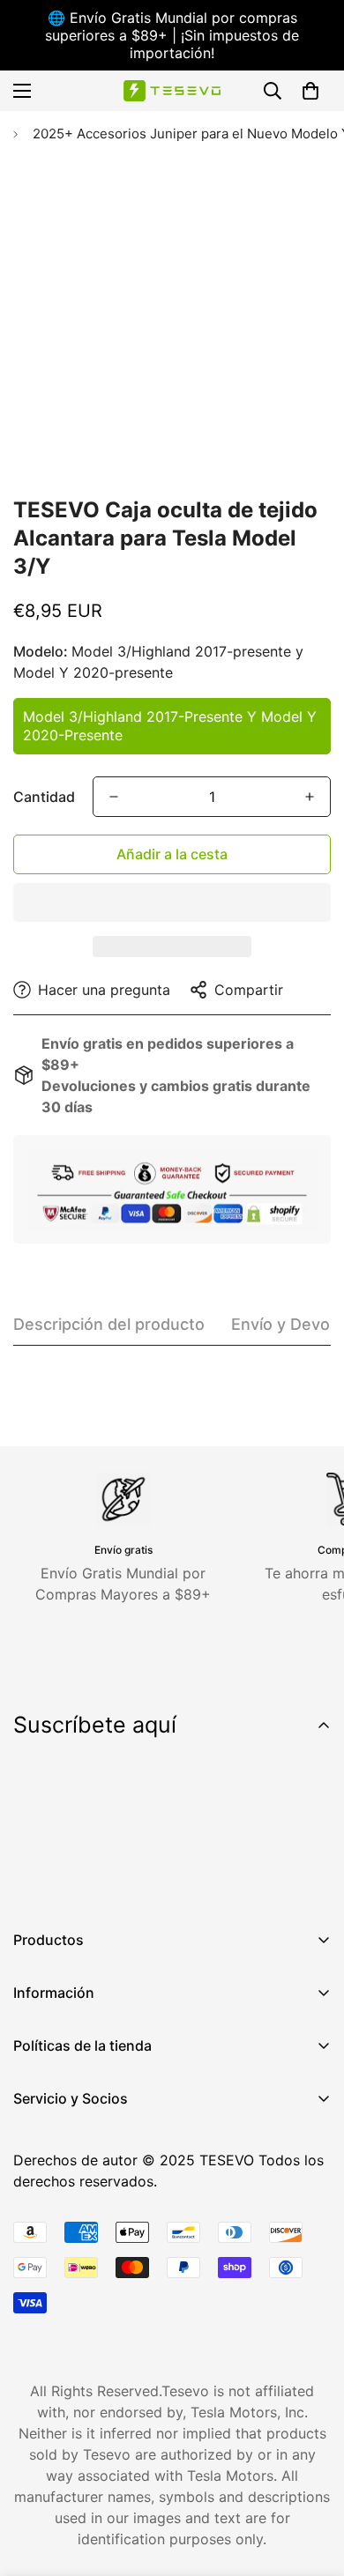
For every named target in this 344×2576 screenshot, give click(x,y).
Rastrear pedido (67, 2193)
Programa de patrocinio (93, 2283)
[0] (310, 91)
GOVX (33, 2133)
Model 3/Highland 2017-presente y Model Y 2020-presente (170, 726)
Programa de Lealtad (83, 2223)
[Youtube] (140, 1881)
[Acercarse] (293, 438)
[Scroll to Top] (312, 2483)
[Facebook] (34, 1881)
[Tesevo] (172, 91)
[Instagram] (87, 1881)
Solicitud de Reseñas (82, 2253)
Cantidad (44, 797)
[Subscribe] (311, 1835)
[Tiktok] (193, 1881)
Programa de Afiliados (88, 2163)
